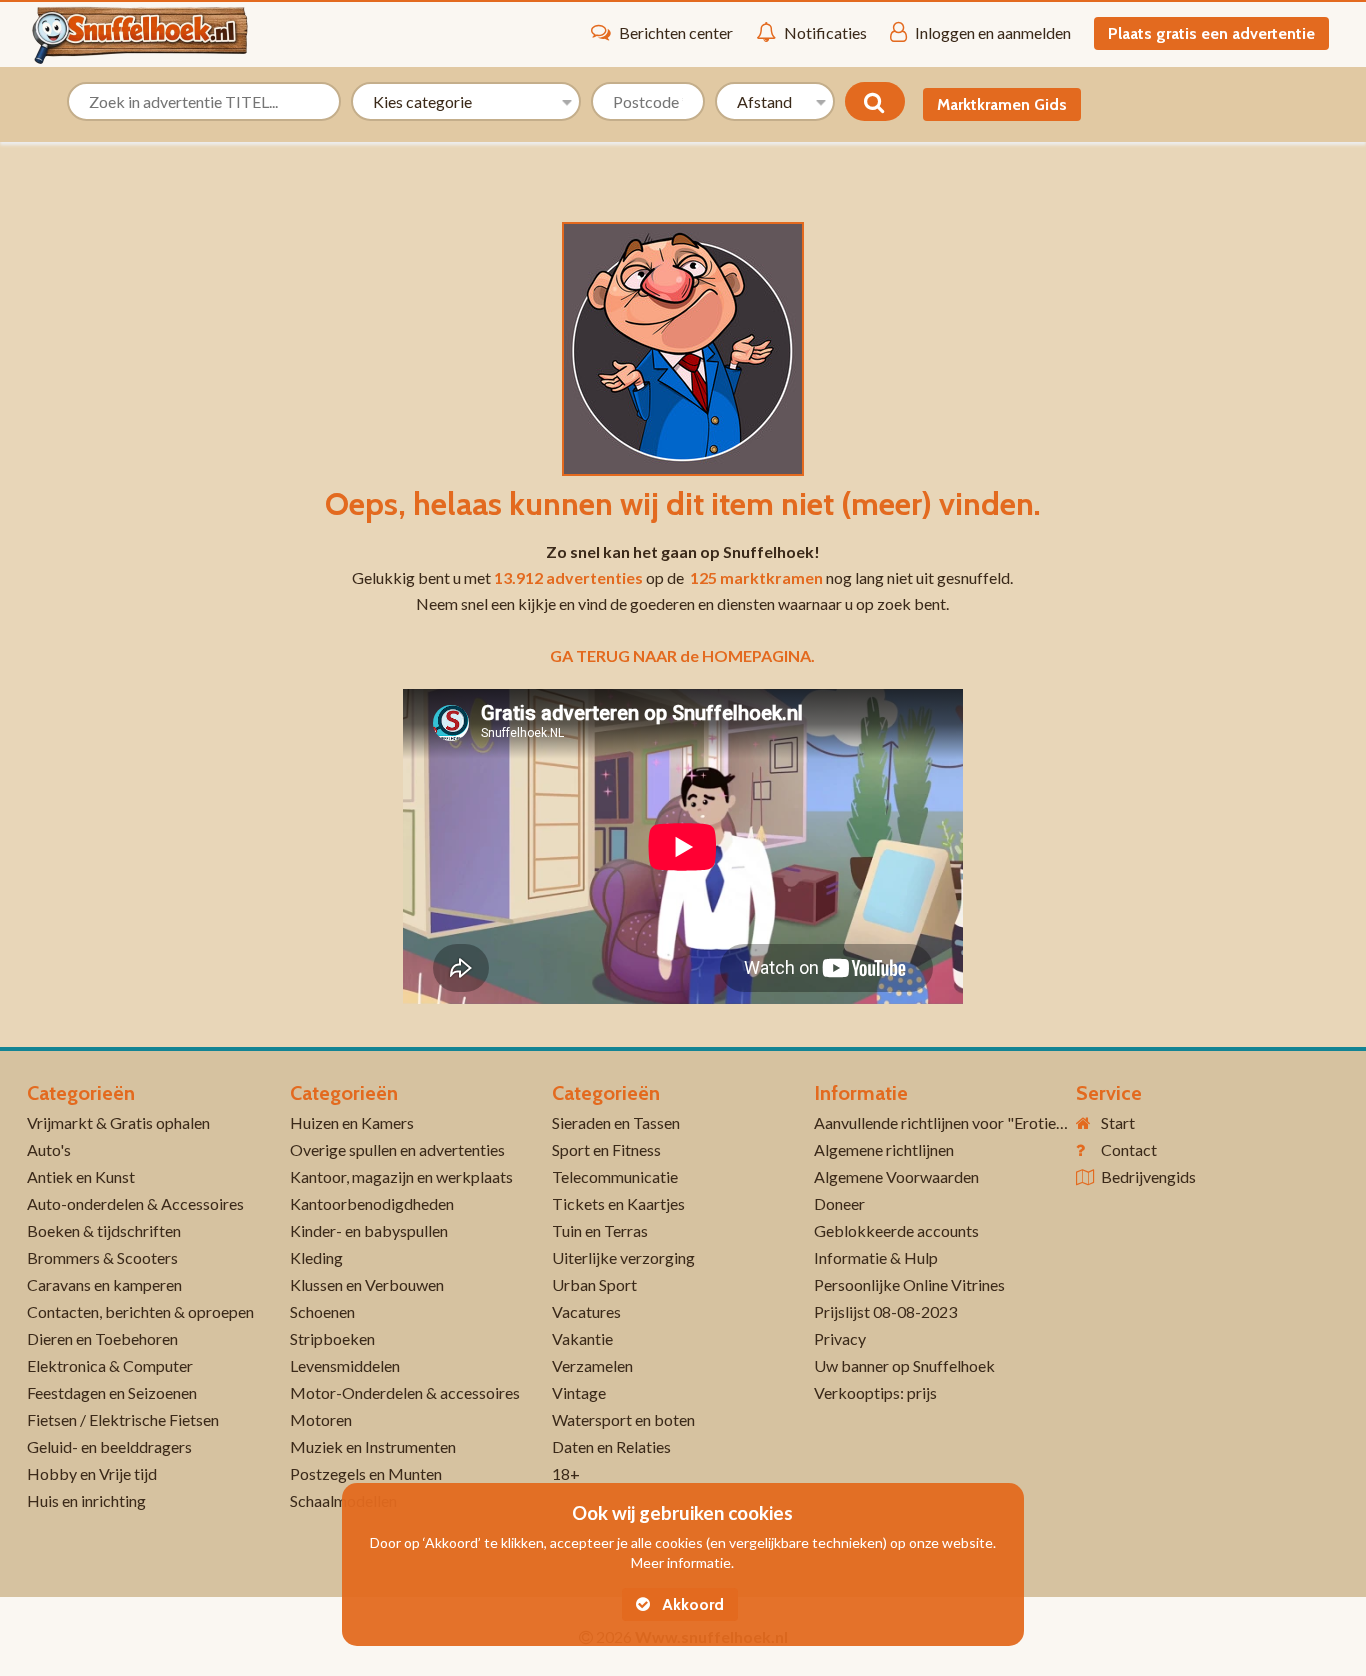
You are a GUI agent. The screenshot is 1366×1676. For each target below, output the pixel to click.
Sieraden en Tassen (616, 1122)
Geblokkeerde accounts (896, 1230)
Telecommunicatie (615, 1176)
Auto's (49, 1149)
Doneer (839, 1203)
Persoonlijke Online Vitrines (909, 1284)
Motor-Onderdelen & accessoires (405, 1392)
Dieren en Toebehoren (102, 1338)
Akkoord (691, 1604)
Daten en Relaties (611, 1446)
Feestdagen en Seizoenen (112, 1392)
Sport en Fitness (606, 1149)
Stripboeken (332, 1338)
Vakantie (582, 1338)
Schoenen (322, 1311)
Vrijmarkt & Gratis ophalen (118, 1122)
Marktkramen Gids (1002, 104)
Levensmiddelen (345, 1365)
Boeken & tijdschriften (104, 1230)
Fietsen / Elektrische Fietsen (123, 1419)
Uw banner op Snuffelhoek (904, 1365)
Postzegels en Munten (366, 1473)
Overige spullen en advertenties (397, 1149)
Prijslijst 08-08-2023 (885, 1311)
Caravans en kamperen (104, 1284)
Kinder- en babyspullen (369, 1230)
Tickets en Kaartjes (618, 1203)
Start (1118, 1122)
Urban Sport (594, 1284)
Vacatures (586, 1311)
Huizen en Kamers (352, 1122)
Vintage (579, 1392)
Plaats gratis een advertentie (1211, 33)
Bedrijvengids (1148, 1176)
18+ (566, 1473)
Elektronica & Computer (110, 1365)
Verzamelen (592, 1365)
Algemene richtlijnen (884, 1149)
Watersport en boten (623, 1419)
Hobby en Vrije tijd (92, 1473)
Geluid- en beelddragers (109, 1446)
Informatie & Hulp (876, 1257)
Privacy (840, 1338)
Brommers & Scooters (102, 1257)
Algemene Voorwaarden (896, 1176)
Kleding (316, 1257)
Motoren (321, 1419)
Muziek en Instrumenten (373, 1446)
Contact (1129, 1149)
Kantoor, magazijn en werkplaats (401, 1176)
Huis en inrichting (86, 1500)
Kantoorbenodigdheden (372, 1203)
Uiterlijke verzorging (623, 1257)
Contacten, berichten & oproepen (140, 1311)
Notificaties (825, 32)
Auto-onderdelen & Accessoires (135, 1203)
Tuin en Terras (600, 1230)
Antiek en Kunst (81, 1176)
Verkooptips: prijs (875, 1392)
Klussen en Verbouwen (367, 1284)
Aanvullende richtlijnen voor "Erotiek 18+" (958, 1122)
